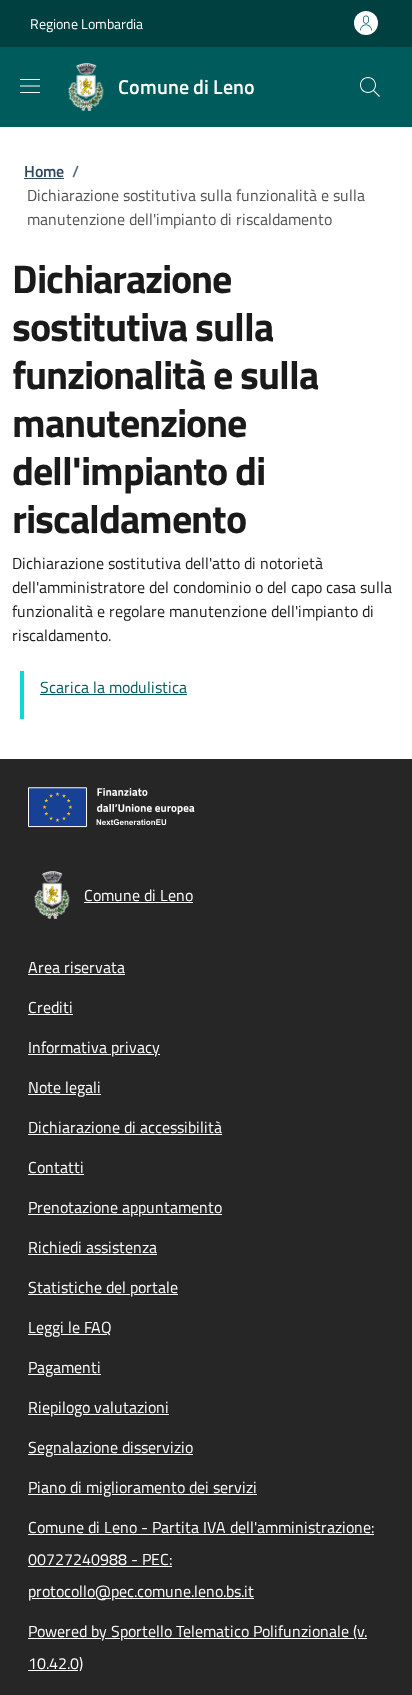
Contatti (56, 1167)
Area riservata (76, 967)
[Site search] (370, 87)
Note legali (64, 1087)
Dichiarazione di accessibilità (125, 1127)
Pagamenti (64, 1367)
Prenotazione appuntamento (125, 1207)
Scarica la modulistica (113, 687)
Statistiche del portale (103, 1287)
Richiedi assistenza (92, 1247)
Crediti (50, 1007)
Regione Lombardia (86, 23)
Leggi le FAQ (70, 1327)
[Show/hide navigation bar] (30, 86)
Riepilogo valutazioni (98, 1407)
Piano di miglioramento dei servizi (142, 1487)
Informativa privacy (94, 1047)
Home (44, 171)
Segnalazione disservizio (110, 1447)
